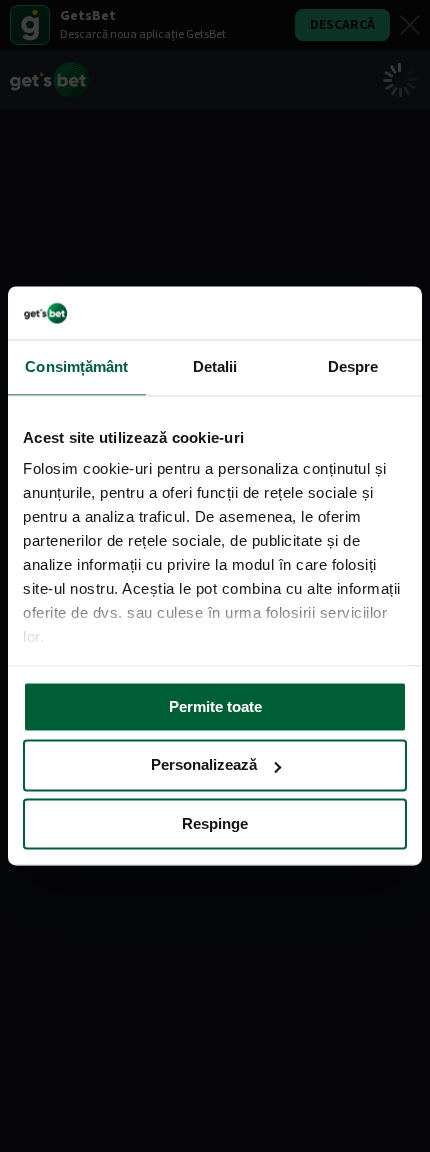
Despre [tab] (353, 366)
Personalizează (204, 765)
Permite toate (215, 706)
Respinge (215, 823)
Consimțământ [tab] (76, 366)
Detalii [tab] (215, 366)
